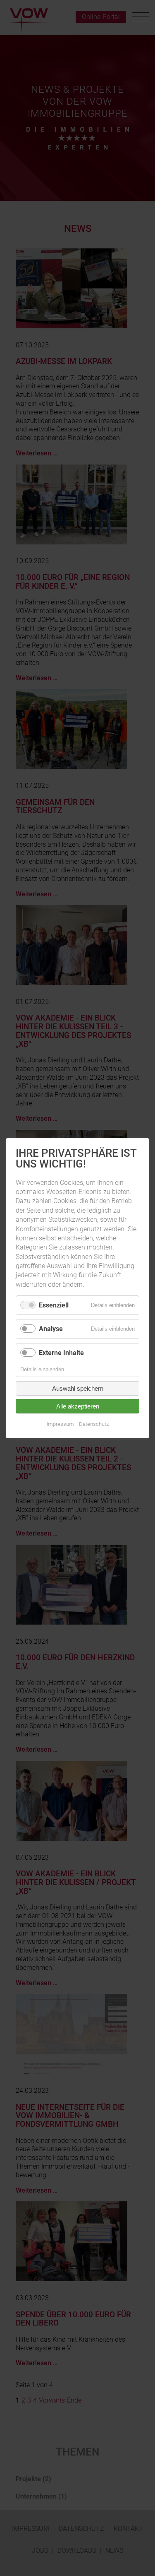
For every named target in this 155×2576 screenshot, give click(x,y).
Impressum (60, 1424)
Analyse (51, 1329)
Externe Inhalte (61, 1352)
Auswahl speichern (78, 1388)
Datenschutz (94, 1424)
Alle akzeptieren (78, 1406)
